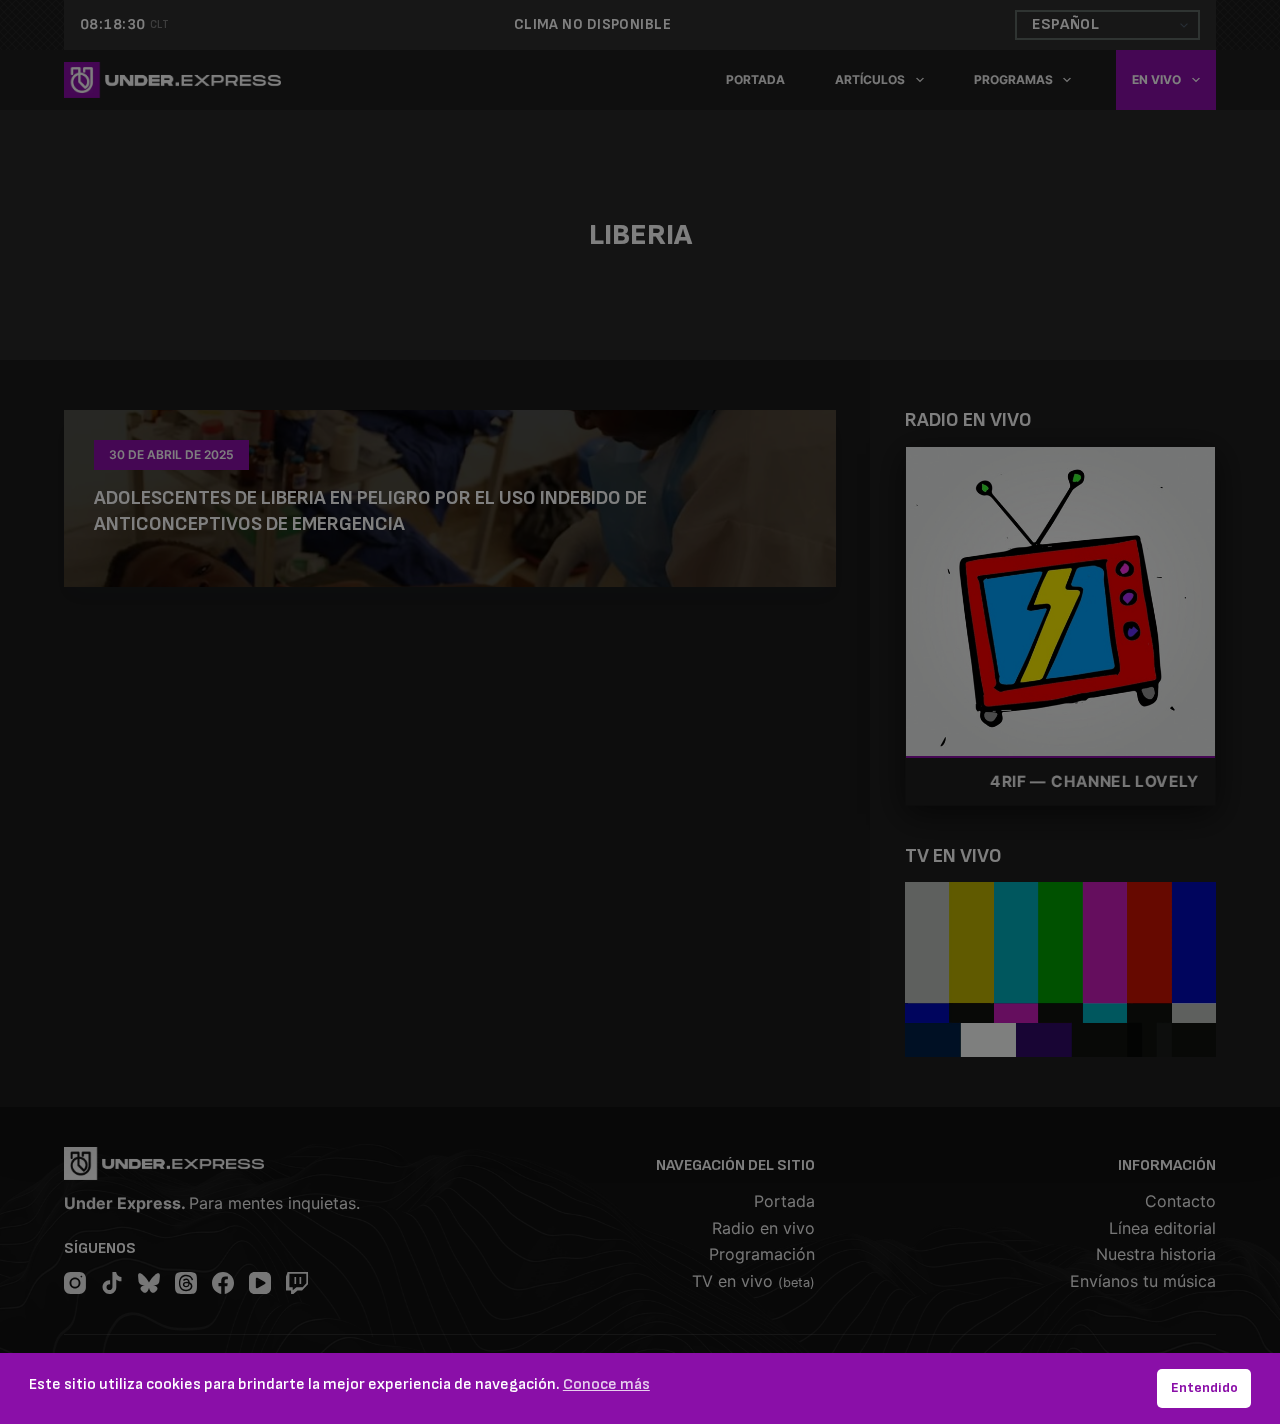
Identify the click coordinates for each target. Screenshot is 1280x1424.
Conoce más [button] (606, 1384)
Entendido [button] (1204, 1387)
